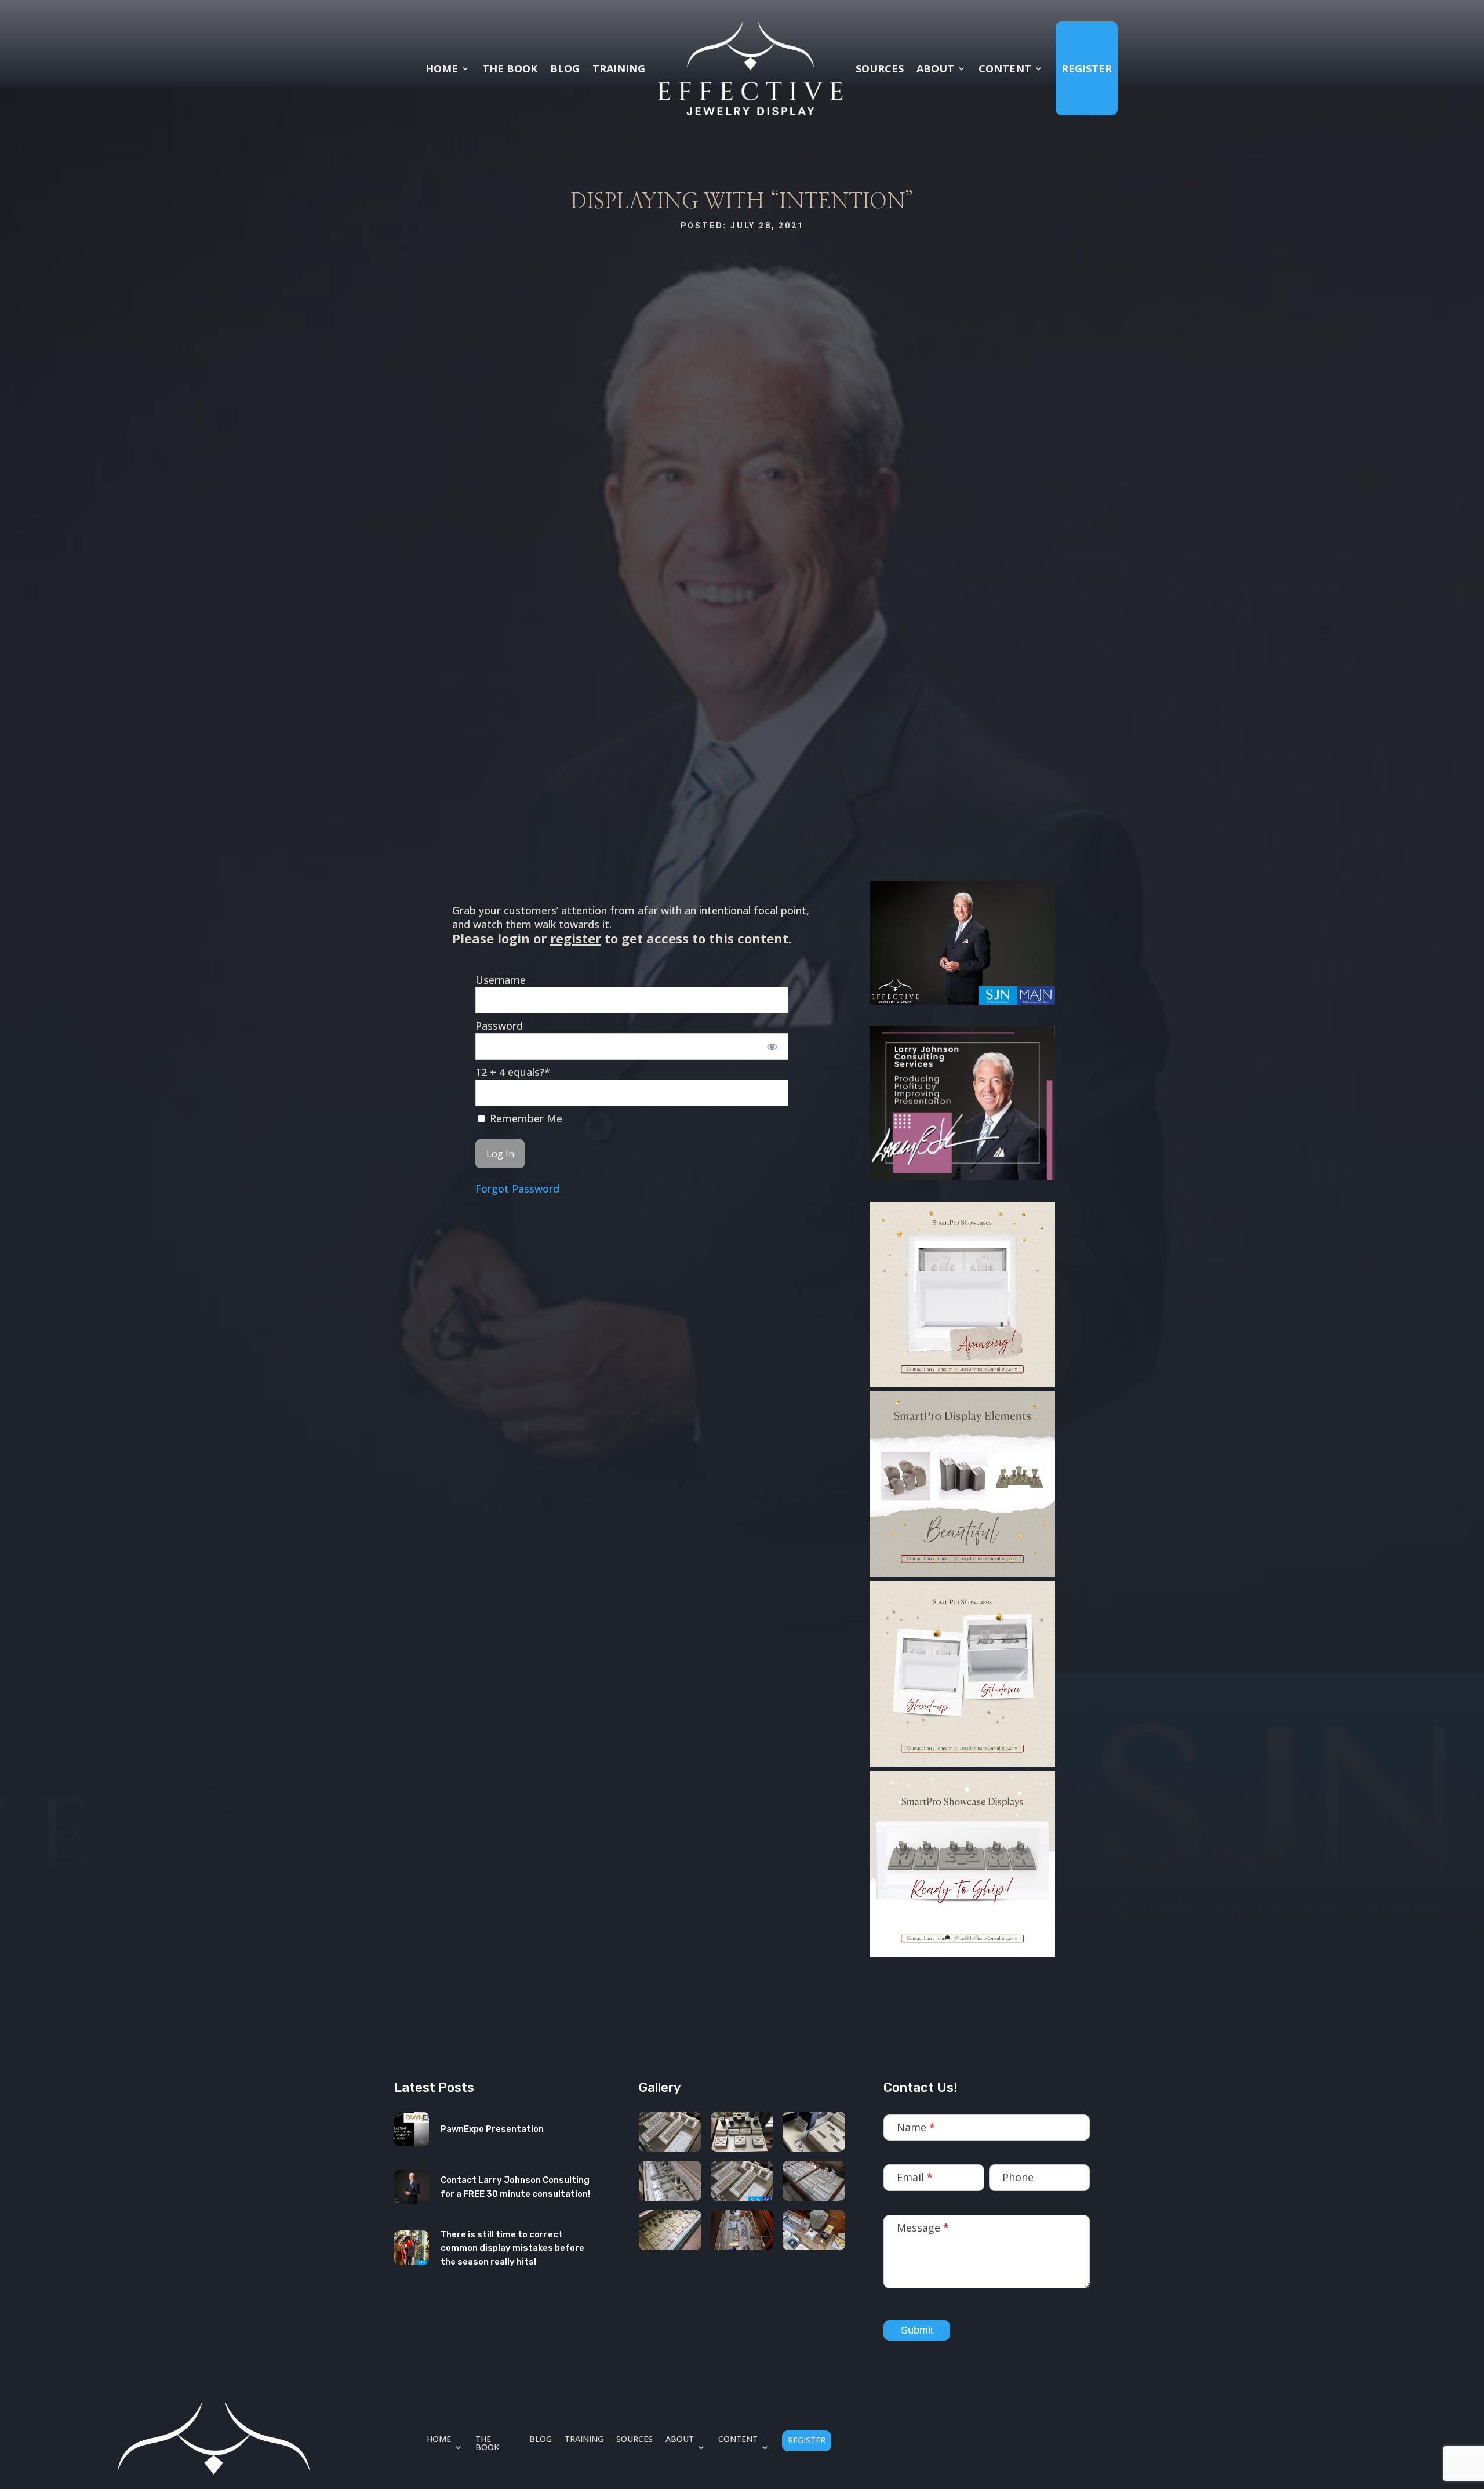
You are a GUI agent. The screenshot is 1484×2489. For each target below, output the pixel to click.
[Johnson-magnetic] (814, 2132)
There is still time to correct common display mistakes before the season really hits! (512, 2248)
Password (499, 1026)
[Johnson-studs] (670, 2132)
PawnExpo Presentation (492, 2129)
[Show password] (772, 1047)
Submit (917, 2330)
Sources (880, 68)
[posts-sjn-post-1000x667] (742, 2181)
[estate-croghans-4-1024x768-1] (814, 2230)
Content (1005, 68)
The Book (510, 68)
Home (442, 68)
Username (501, 980)
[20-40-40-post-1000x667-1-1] (670, 2230)
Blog (565, 68)
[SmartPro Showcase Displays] (962, 1954)
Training (619, 68)
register (576, 938)
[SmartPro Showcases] (962, 1384)
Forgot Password (517, 1189)
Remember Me (525, 1119)
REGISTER (1087, 68)
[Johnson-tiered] (670, 2181)
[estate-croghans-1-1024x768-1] (742, 2230)
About (935, 68)
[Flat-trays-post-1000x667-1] (814, 2181)
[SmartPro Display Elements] (962, 1574)
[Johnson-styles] (742, 2132)
